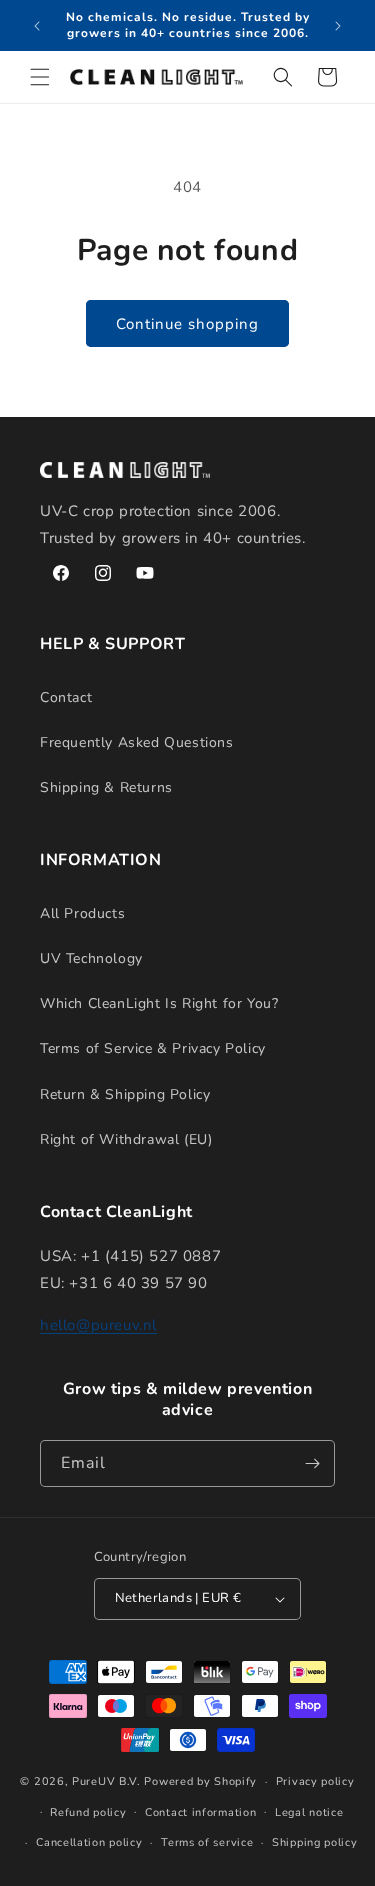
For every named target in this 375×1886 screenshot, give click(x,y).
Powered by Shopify (200, 1781)
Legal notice (309, 1812)
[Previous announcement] (37, 26)
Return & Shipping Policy (125, 1094)
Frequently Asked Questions (137, 742)
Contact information (200, 1812)
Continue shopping (187, 324)
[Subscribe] (312, 1463)
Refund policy (88, 1812)
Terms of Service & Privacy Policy (153, 1048)
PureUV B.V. (106, 1781)
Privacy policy (315, 1781)
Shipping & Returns (106, 787)
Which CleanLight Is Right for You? (159, 1003)
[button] (40, 77)
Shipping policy (315, 1842)
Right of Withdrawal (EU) (126, 1139)
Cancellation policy (89, 1842)
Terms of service (207, 1842)
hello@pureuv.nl (98, 1325)
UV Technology (91, 958)
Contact (66, 697)
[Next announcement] (338, 26)
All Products (82, 913)
